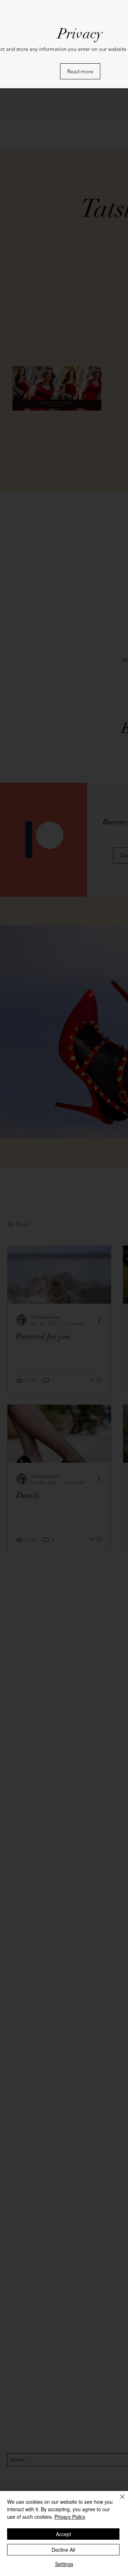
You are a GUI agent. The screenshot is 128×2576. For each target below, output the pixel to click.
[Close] (118, 2501)
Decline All (63, 2550)
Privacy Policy (70, 2517)
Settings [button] (64, 2564)
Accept (63, 2534)
